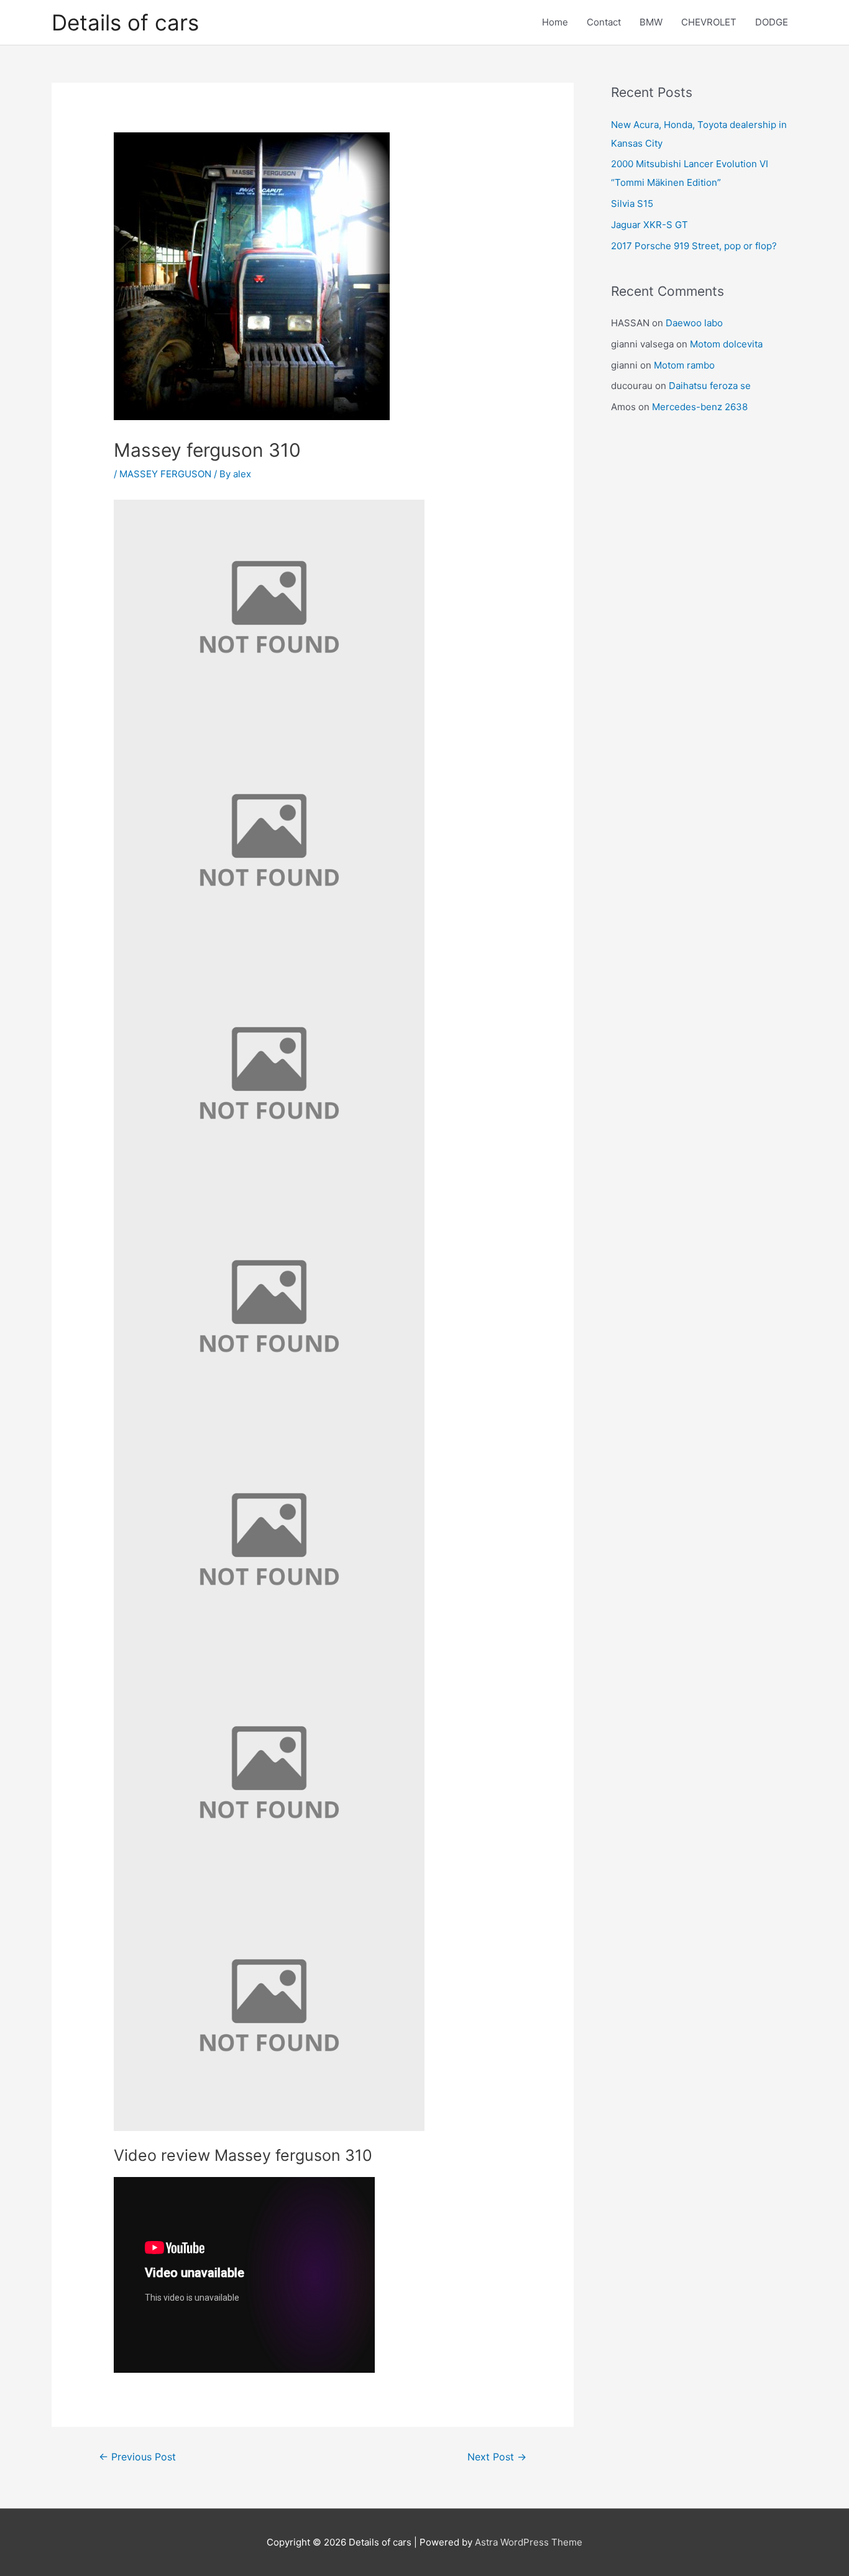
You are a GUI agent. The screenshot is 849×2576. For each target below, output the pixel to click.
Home (555, 22)
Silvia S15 (632, 204)
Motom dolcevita (726, 344)
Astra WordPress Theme (529, 2542)
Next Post (497, 2457)
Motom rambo (684, 365)
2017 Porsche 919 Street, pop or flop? (694, 246)
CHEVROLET (709, 22)
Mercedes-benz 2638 (700, 407)
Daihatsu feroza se (710, 386)
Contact (604, 22)
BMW (651, 22)
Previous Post (137, 2457)
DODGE (772, 22)
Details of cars (125, 22)
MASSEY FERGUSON (165, 474)
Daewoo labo (694, 323)
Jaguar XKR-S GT (649, 225)
